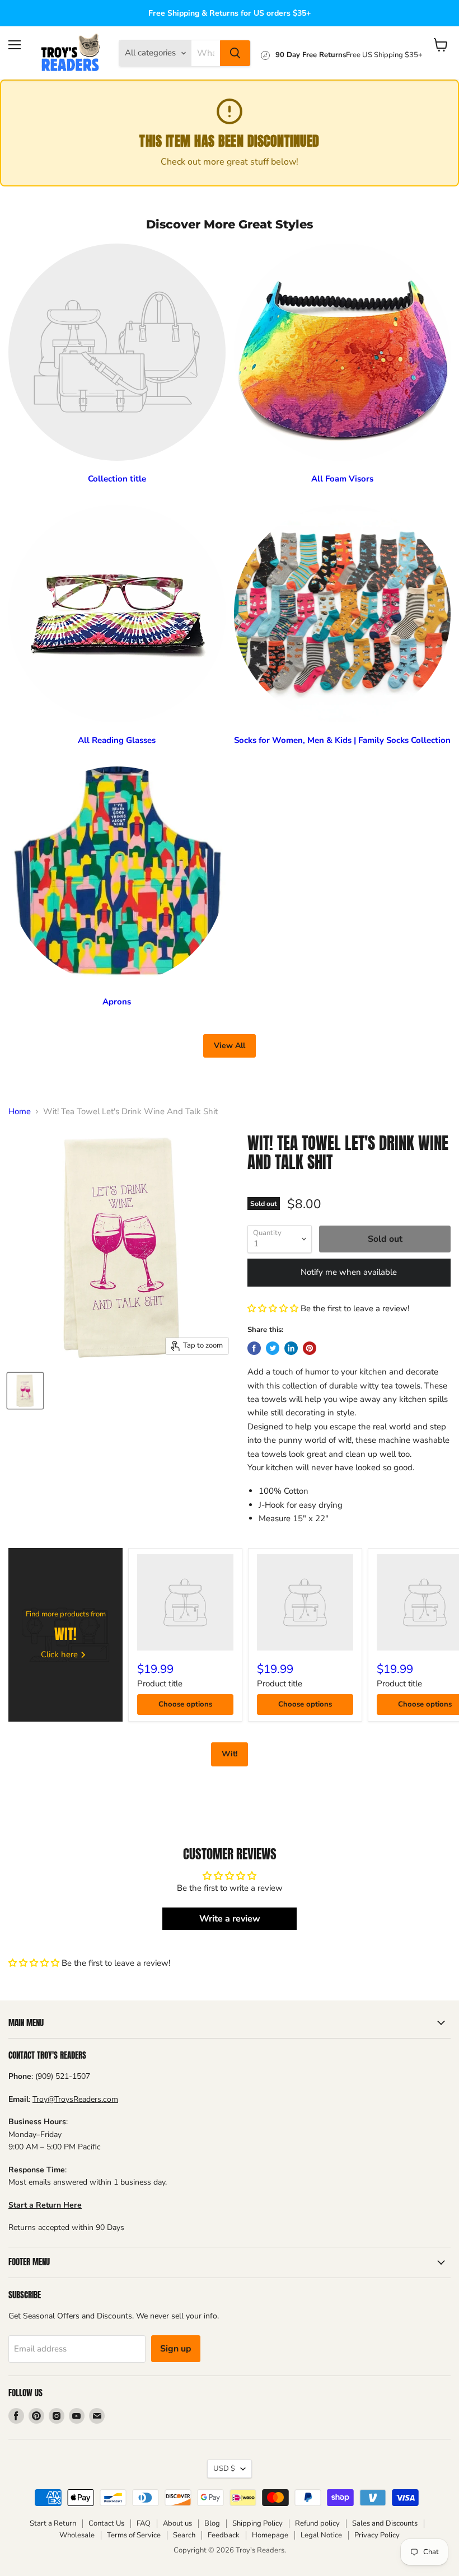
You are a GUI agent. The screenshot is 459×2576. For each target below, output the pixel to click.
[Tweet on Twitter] (273, 1348)
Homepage (270, 2535)
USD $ (224, 2469)
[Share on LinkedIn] (291, 1348)
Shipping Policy (257, 2523)
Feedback (224, 2535)
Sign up (176, 2349)
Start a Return (53, 2523)
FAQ (144, 2523)
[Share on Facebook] (254, 1348)
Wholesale (77, 2535)
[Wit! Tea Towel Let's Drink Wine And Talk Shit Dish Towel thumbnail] (25, 1391)
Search (184, 2535)
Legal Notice (321, 2535)
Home (20, 1112)
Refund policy (317, 2523)
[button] (273, 1308)
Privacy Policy (377, 2535)
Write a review (230, 1919)
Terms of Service (134, 2535)
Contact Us (106, 2523)
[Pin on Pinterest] (310, 1348)
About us (177, 2523)
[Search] (235, 53)
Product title (160, 1684)
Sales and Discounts (385, 2523)
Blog (212, 2523)
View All (230, 1046)
